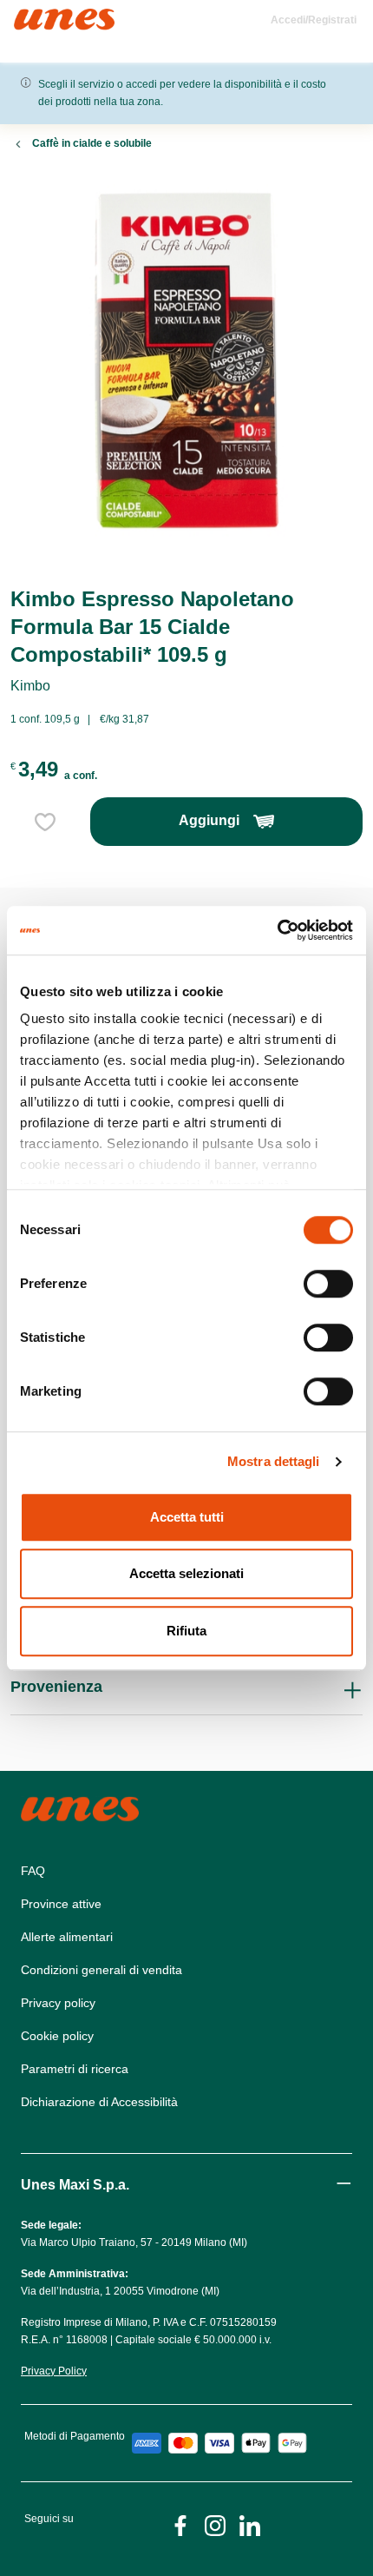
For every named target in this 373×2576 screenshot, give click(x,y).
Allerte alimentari (67, 1937)
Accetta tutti (187, 1517)
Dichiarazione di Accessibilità (99, 2102)
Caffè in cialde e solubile (92, 143)
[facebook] (180, 2524)
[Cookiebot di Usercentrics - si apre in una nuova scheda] (277, 930)
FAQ (33, 1871)
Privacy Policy (54, 2371)
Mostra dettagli (274, 1461)
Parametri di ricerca (75, 2069)
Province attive (61, 1904)
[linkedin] (250, 2524)
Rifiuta (186, 1631)
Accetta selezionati (186, 1573)
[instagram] (215, 2524)
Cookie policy (57, 2036)
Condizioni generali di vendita (101, 1970)
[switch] (328, 1284)
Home (33, 16)
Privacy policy (58, 2003)
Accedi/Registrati (314, 20)
